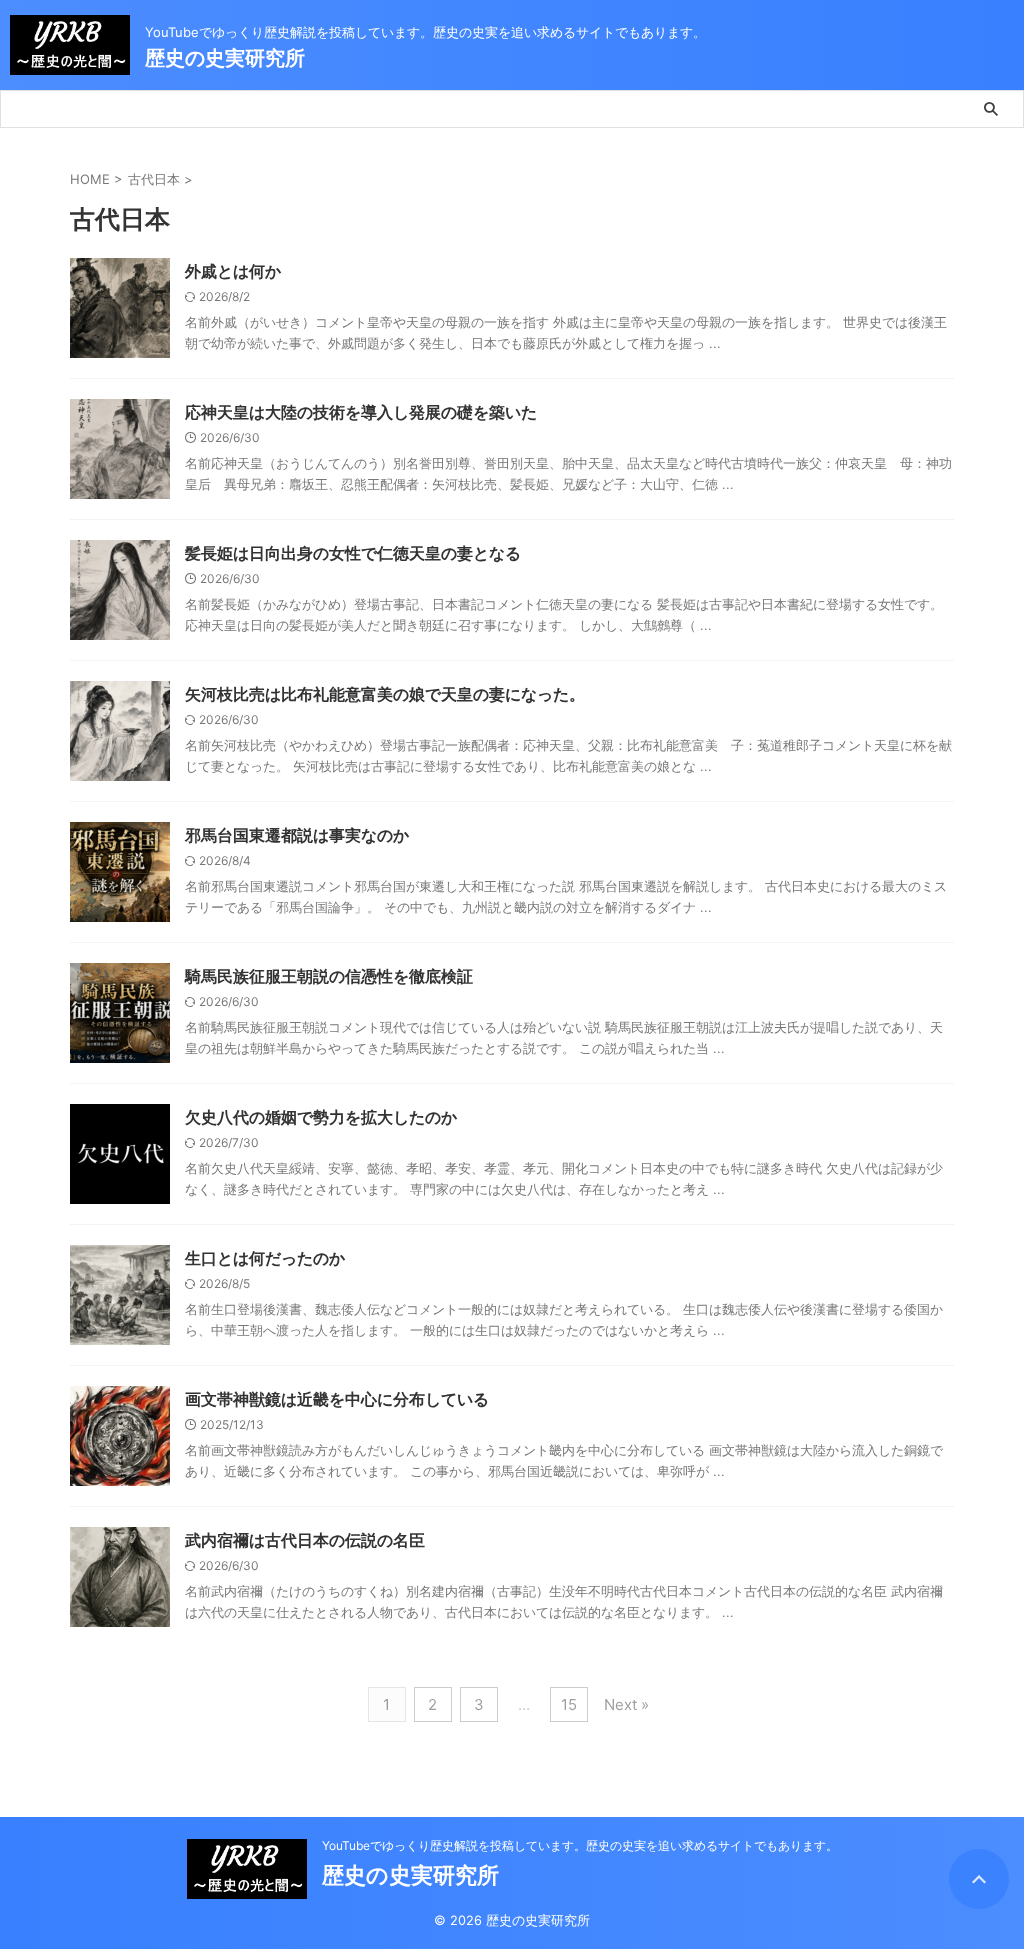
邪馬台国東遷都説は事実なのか (297, 835)
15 (569, 1704)
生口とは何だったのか (265, 1258)
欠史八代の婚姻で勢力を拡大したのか (321, 1117)
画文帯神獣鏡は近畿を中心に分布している (337, 1399)
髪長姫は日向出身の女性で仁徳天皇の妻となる (353, 553)
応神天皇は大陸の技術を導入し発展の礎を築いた (361, 412)
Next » (626, 1704)
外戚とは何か (233, 271)
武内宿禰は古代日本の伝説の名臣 (305, 1540)
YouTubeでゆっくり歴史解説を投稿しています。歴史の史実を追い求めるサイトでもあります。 (580, 1845)
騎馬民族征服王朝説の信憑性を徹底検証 (329, 976)
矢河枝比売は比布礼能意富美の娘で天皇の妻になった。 (385, 694)
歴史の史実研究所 (225, 58)
